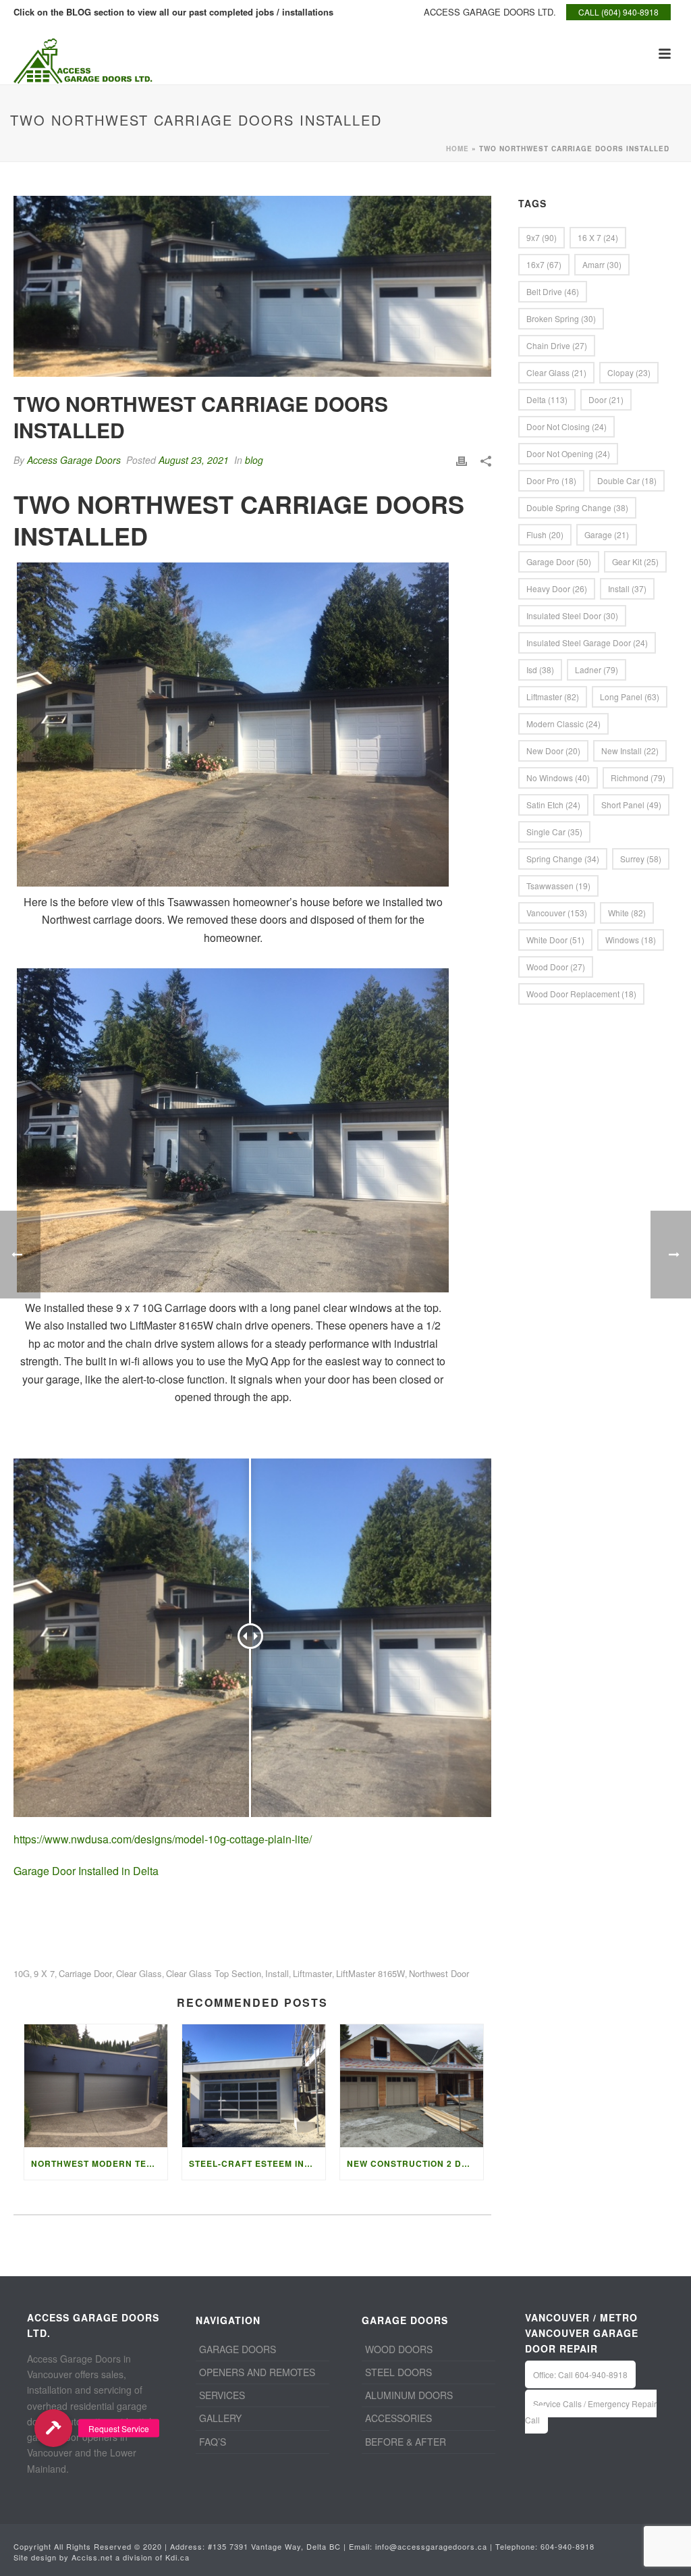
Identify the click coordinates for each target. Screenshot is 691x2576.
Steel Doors (398, 2372)
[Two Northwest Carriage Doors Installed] (252, 286)
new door (553, 751)
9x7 (542, 237)
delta (547, 399)
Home (458, 149)
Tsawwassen (558, 886)
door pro (551, 480)
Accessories (398, 2418)
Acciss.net (92, 2557)
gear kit (635, 561)
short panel (631, 805)
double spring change (577, 507)
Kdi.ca (177, 2557)
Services (222, 2395)
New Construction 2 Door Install (415, 2163)
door (606, 399)
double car (627, 480)
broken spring (561, 318)
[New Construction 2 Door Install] (412, 2085)
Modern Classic (563, 724)
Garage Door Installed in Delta (86, 1871)
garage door (559, 561)
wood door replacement (581, 994)
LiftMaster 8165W (370, 1973)
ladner (597, 669)
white (627, 913)
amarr (602, 264)
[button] (53, 2428)
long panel (630, 696)
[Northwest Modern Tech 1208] (96, 2085)
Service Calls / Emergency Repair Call (591, 2411)
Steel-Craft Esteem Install (257, 2163)
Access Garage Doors (74, 460)
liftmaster (312, 1973)
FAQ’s (213, 2442)
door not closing (566, 426)
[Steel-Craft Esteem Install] (254, 2085)
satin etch (553, 805)
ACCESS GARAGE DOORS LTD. (490, 12)
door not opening (568, 453)
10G (22, 1973)
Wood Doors (399, 2349)
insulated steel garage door (587, 642)
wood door (556, 967)
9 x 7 (44, 1973)
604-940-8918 (568, 2546)
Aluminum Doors (409, 2395)
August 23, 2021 (194, 460)
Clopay (629, 372)
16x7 (544, 264)
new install (630, 751)
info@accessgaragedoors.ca (431, 2546)
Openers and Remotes (257, 2372)
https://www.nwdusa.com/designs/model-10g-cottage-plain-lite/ (163, 1839)
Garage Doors (238, 2349)
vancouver (557, 913)
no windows (558, 778)
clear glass (139, 1973)
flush (545, 534)
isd (540, 669)
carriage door (85, 1973)
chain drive (557, 345)
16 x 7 (598, 237)
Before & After (406, 2442)
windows (631, 940)
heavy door (557, 588)
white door (555, 940)
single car (554, 832)
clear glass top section (214, 1973)
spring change (563, 859)
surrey (641, 859)
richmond (638, 778)
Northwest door (439, 1973)
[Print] (462, 460)
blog (254, 460)
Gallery (220, 2418)
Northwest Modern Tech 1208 (99, 2163)
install (277, 1973)
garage (607, 534)
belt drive (553, 291)
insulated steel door (572, 615)
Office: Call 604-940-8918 (580, 2374)
